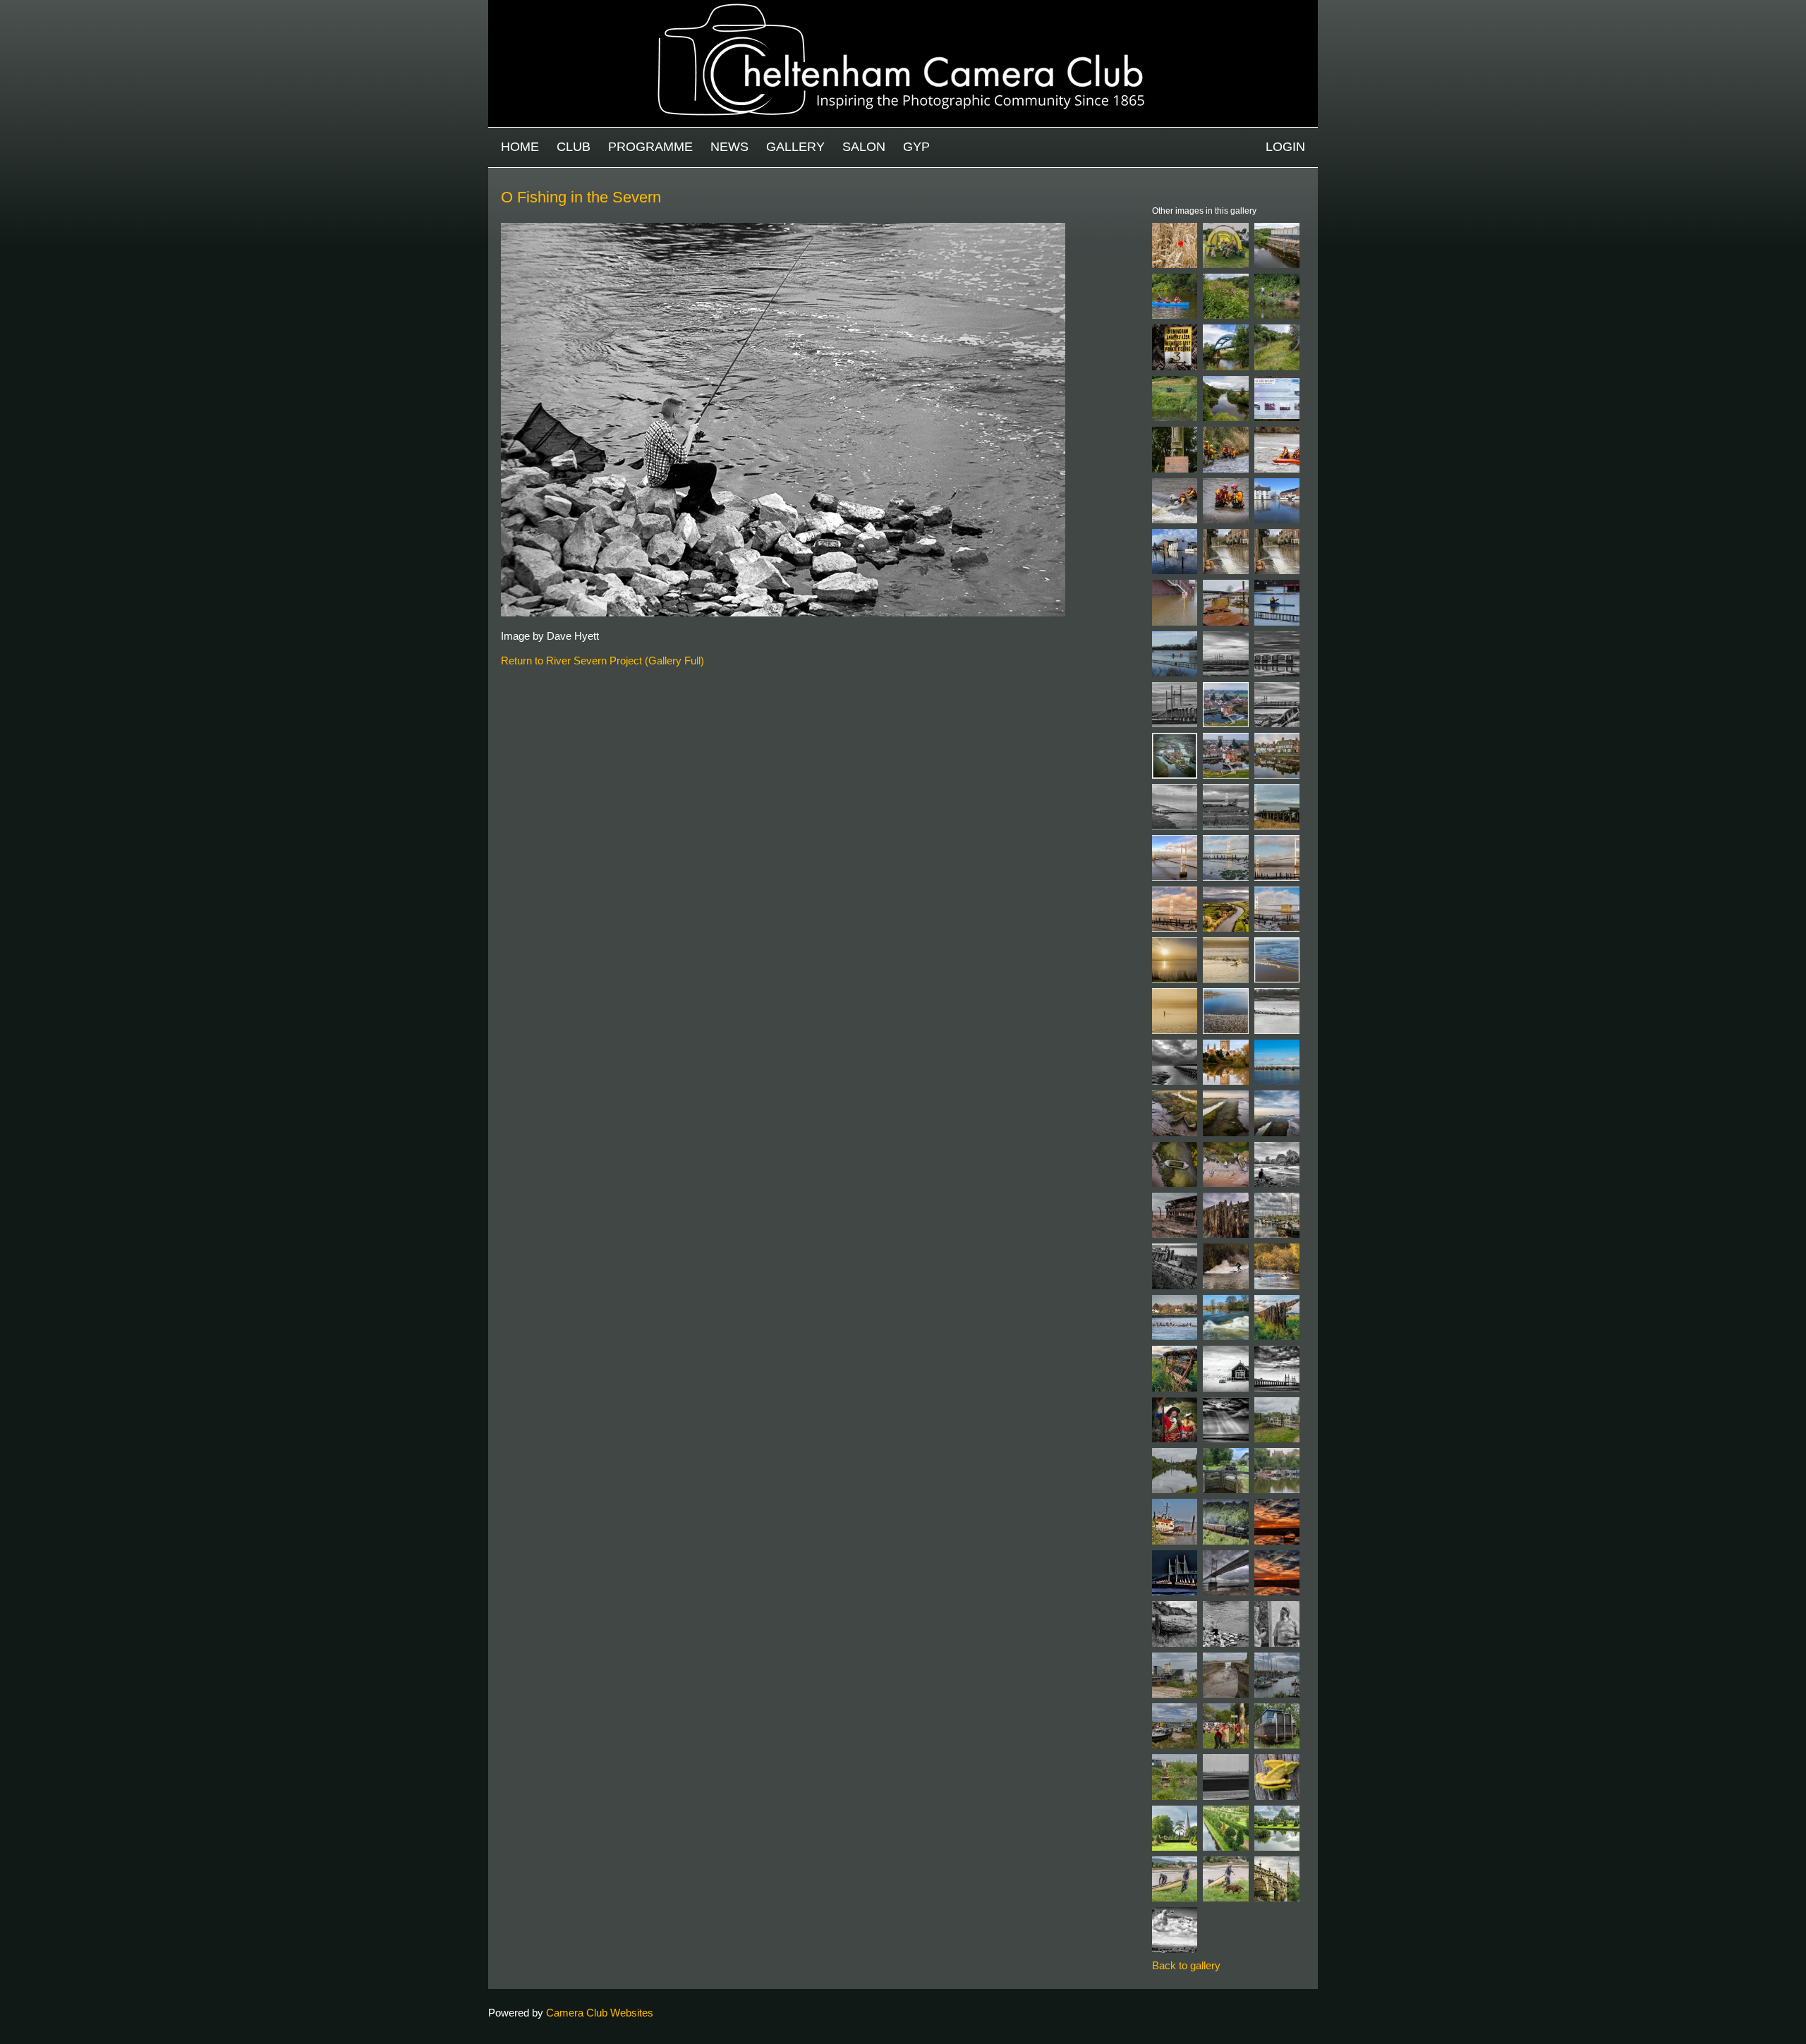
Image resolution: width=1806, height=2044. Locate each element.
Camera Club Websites (600, 2013)
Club (574, 147)
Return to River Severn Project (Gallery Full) (602, 661)
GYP (916, 147)
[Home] (903, 7)
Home (520, 147)
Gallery (795, 147)
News (729, 147)
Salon (864, 147)
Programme (650, 147)
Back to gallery (1186, 1965)
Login (1285, 147)
